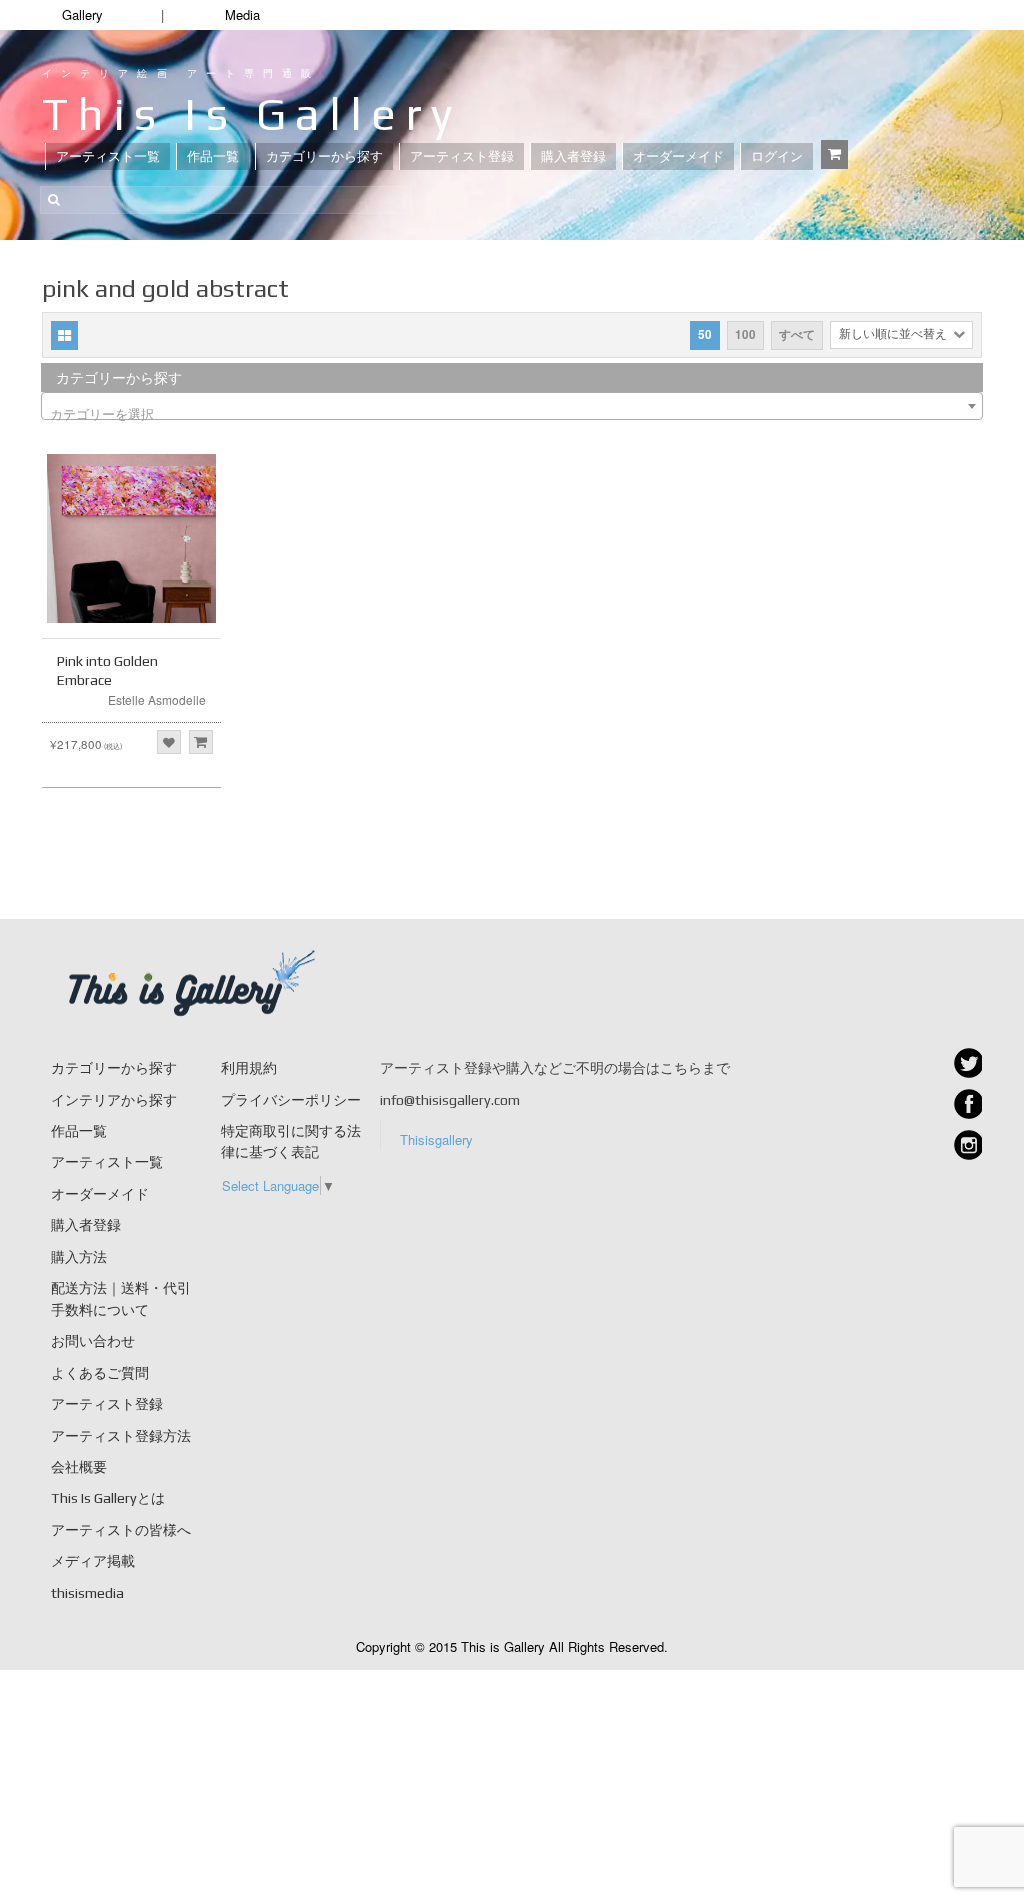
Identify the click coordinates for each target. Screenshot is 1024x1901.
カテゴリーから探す (324, 156)
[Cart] (834, 154)
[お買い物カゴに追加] (201, 742)
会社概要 (79, 1467)
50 (705, 334)
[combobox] (512, 406)
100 (745, 334)
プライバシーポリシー (291, 1100)
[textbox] (512, 413)
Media (242, 14)
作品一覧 (213, 156)
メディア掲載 (93, 1561)
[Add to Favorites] (169, 742)
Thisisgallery (436, 1139)
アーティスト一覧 (108, 156)
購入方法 (79, 1257)
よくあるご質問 (100, 1373)
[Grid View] (64, 335)
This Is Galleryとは (108, 1498)
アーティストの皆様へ (121, 1530)
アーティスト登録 (462, 156)
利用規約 (249, 1068)
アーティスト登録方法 (121, 1436)
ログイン (777, 156)
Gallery (82, 14)
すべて (797, 334)
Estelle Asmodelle (157, 699)
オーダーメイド (678, 156)
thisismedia (87, 1593)
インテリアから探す (114, 1100)
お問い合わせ (93, 1341)
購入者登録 (573, 156)
